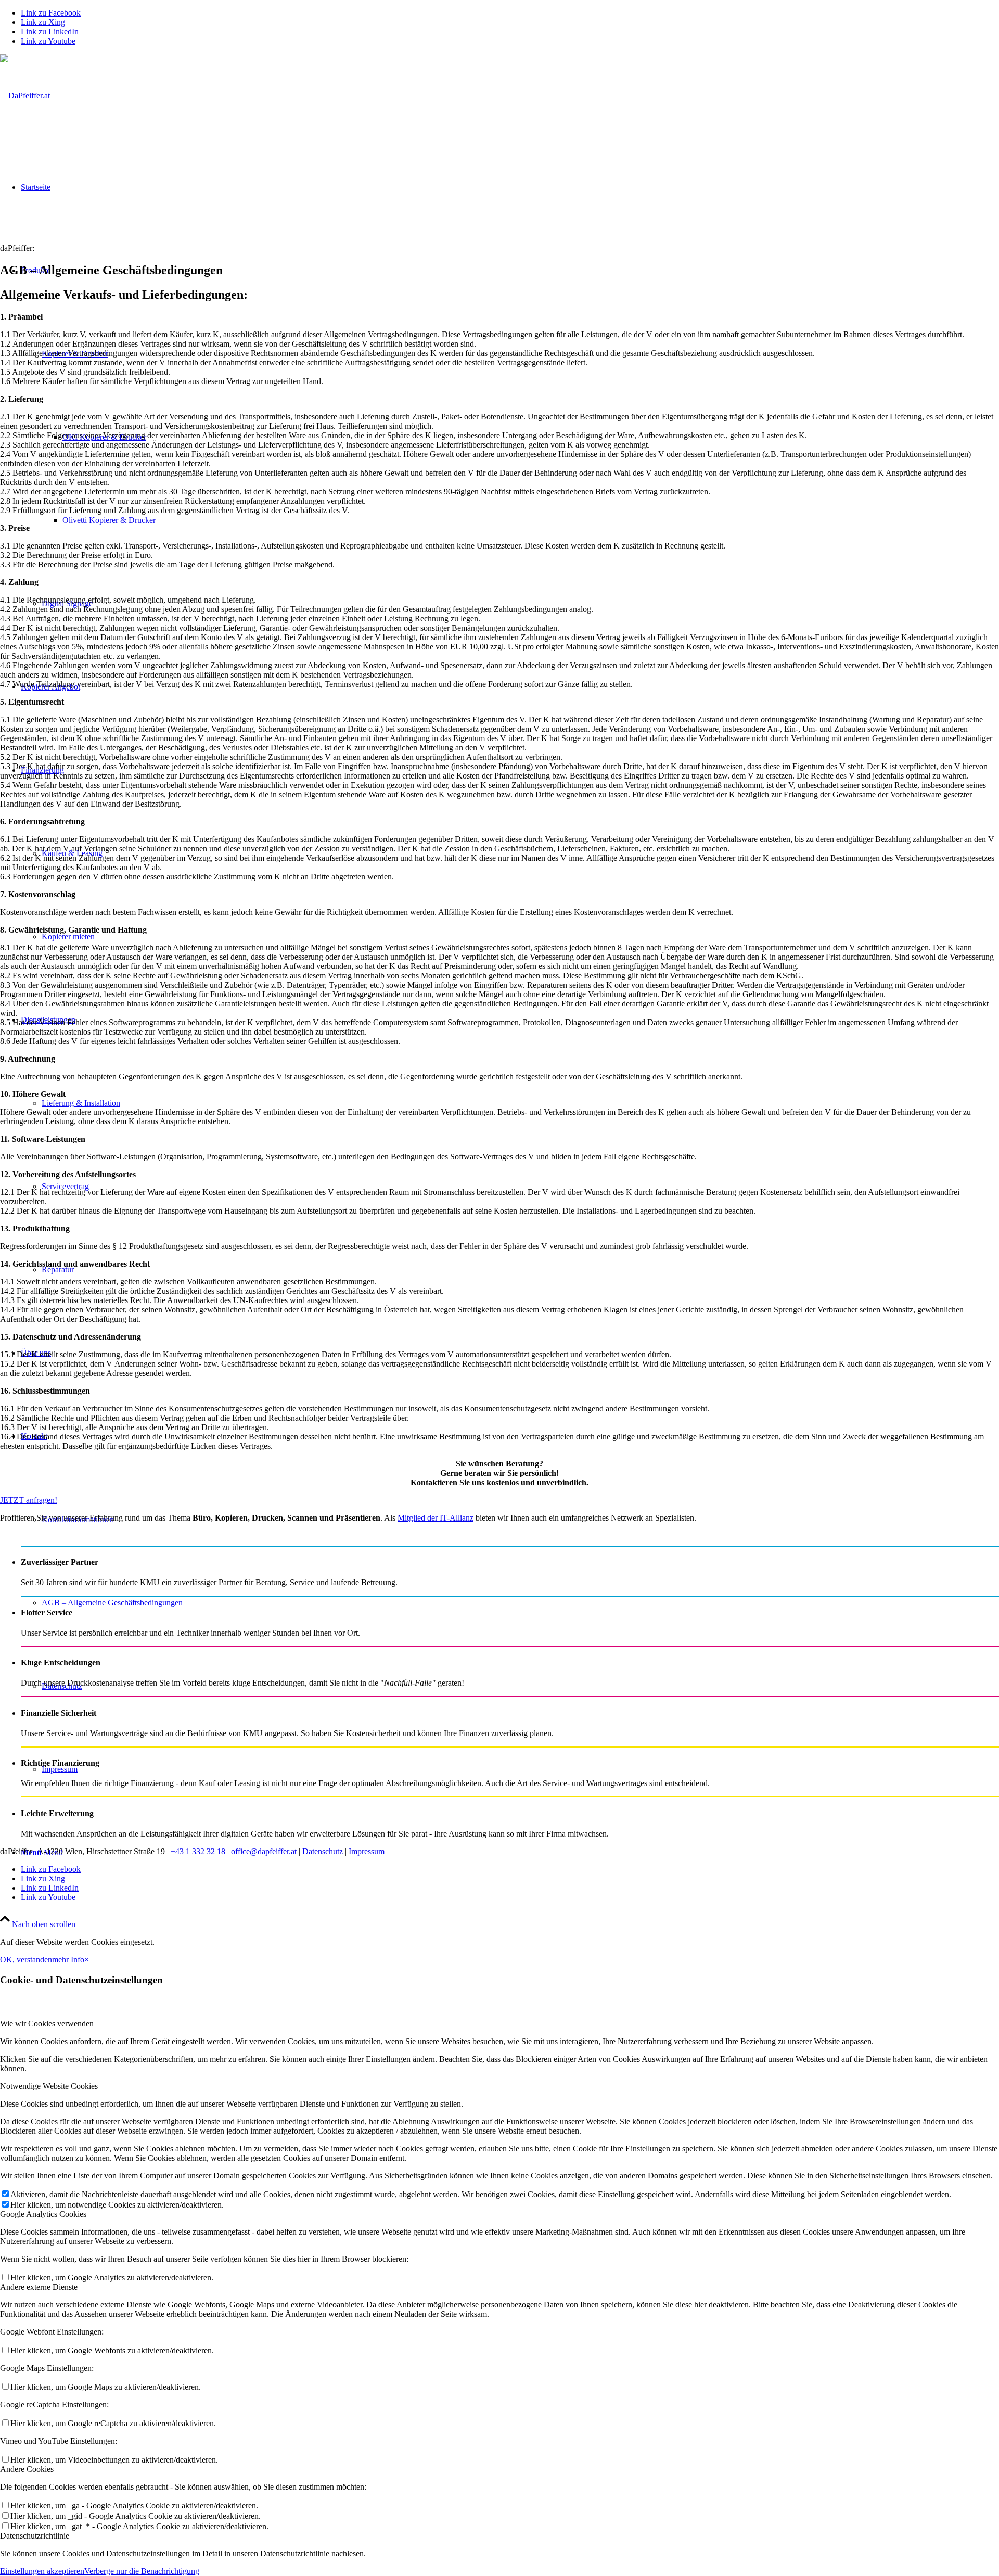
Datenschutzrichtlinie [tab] (35, 2536)
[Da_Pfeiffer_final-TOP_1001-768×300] (25, 95)
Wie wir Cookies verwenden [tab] (47, 2024)
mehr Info (68, 1960)
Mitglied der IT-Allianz (436, 1518)
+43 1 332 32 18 (198, 1851)
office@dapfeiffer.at (264, 1851)
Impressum (367, 1851)
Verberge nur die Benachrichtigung (142, 2571)
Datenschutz (323, 1851)
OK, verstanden (26, 1960)
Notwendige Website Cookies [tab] (49, 2086)
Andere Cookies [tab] (27, 2469)
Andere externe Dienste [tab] (39, 2287)
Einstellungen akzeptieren (42, 2571)
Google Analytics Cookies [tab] (43, 2214)
